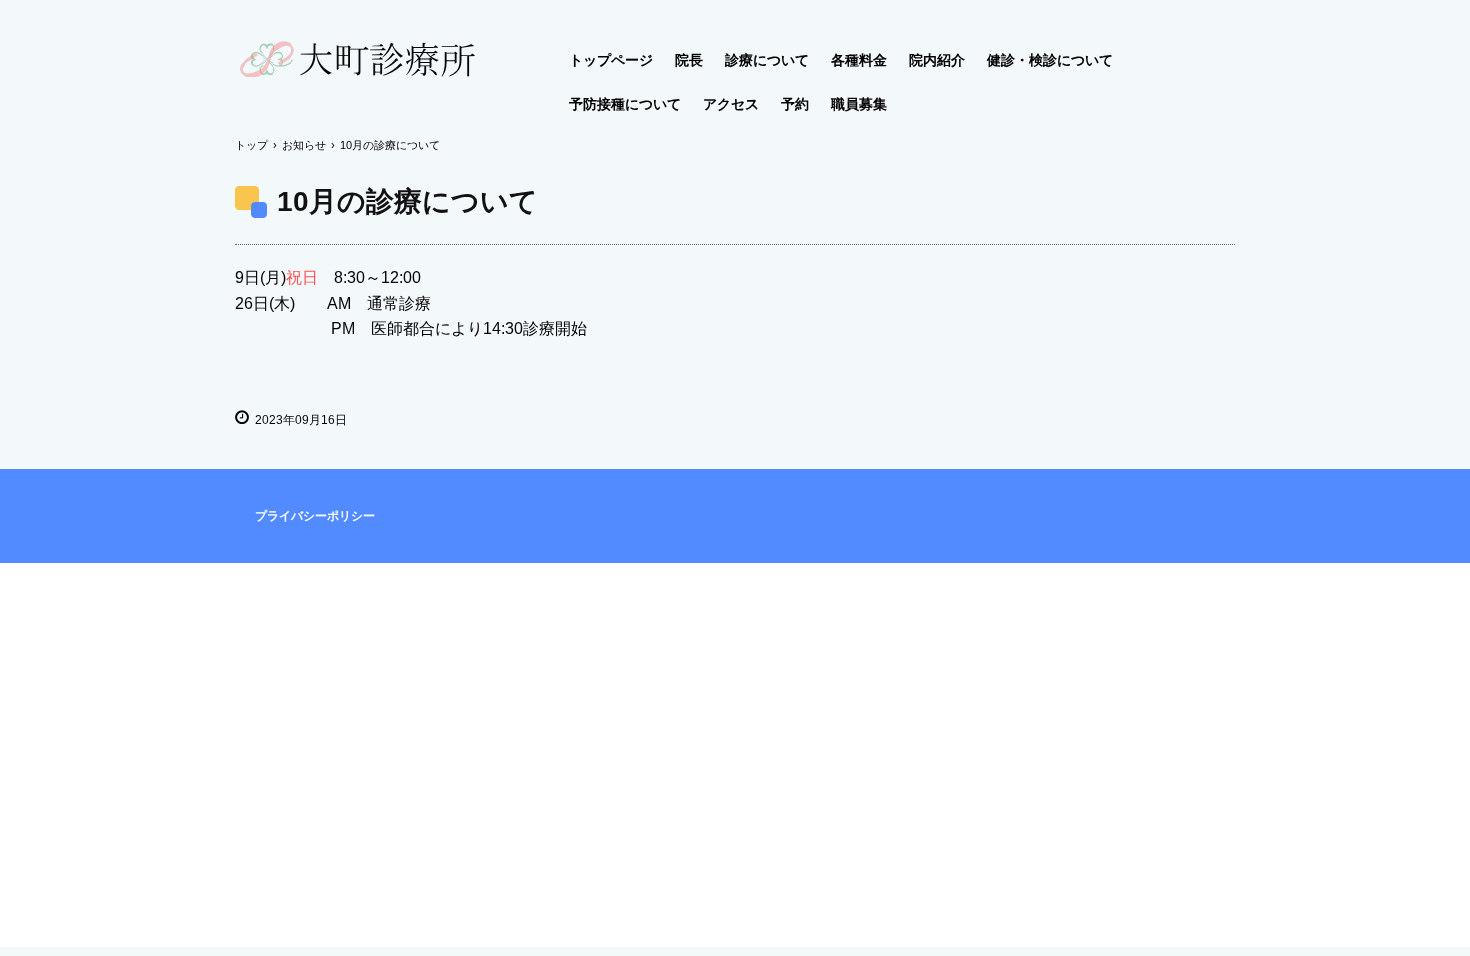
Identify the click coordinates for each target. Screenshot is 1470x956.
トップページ (611, 60)
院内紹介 (937, 60)
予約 (795, 104)
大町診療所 (438, 66)
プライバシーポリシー (315, 516)
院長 (689, 60)
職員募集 (859, 104)
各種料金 (859, 60)
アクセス (731, 104)
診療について (767, 60)
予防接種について (625, 104)
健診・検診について (1050, 60)
